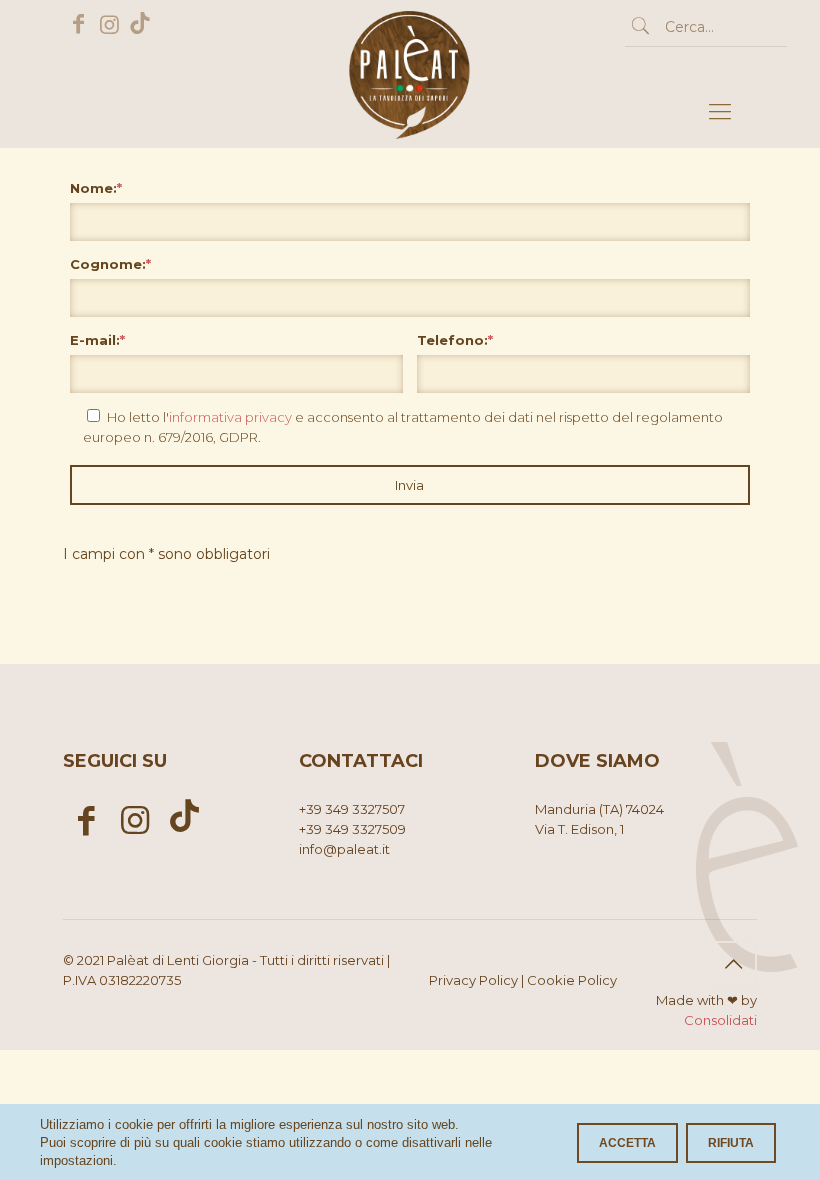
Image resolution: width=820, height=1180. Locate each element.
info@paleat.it (344, 849)
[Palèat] (410, 112)
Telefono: (455, 340)
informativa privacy (230, 417)
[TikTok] (140, 24)
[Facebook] (78, 24)
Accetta (627, 1143)
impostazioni (76, 1160)
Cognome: (110, 264)
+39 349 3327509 (352, 829)
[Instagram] (109, 24)
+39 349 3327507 (352, 809)
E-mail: (97, 340)
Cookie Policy (572, 980)
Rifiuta (731, 1143)
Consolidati (720, 1020)
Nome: (96, 188)
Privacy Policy (473, 980)
